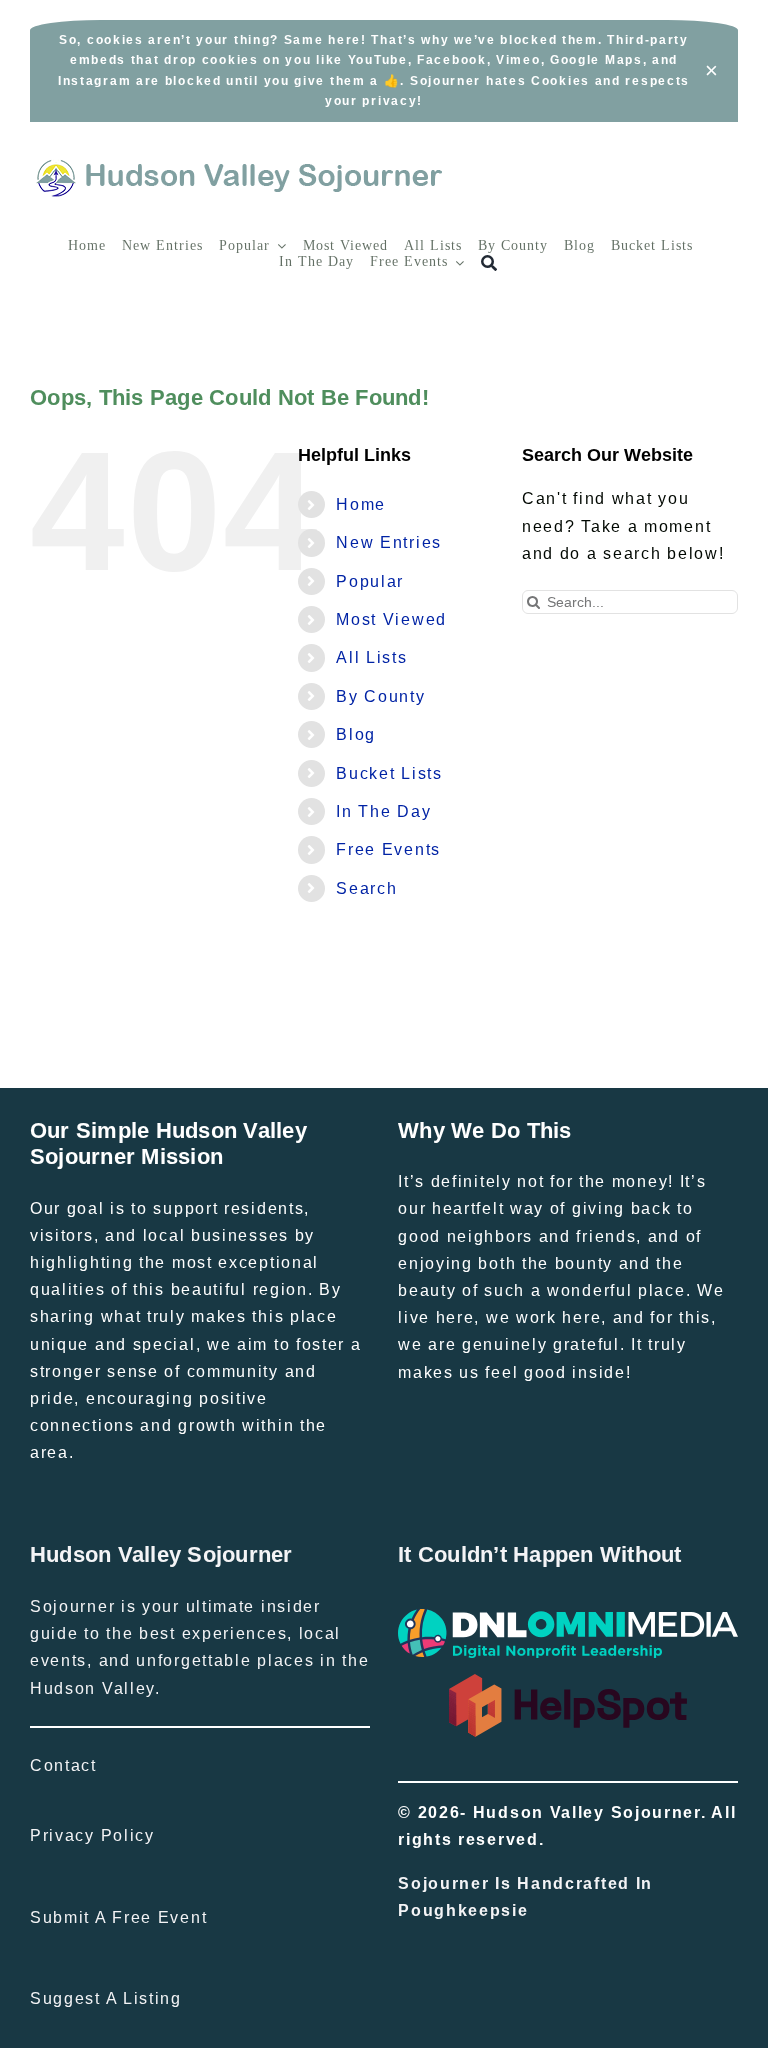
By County (380, 696)
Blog (356, 734)
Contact (63, 1765)
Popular (370, 581)
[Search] (489, 263)
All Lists (371, 657)
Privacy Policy (92, 1835)
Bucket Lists (389, 773)
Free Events (388, 849)
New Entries (389, 542)
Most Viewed (391, 619)
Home (361, 504)
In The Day (383, 811)
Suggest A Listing (106, 1998)
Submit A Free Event (118, 1917)
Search (366, 888)
